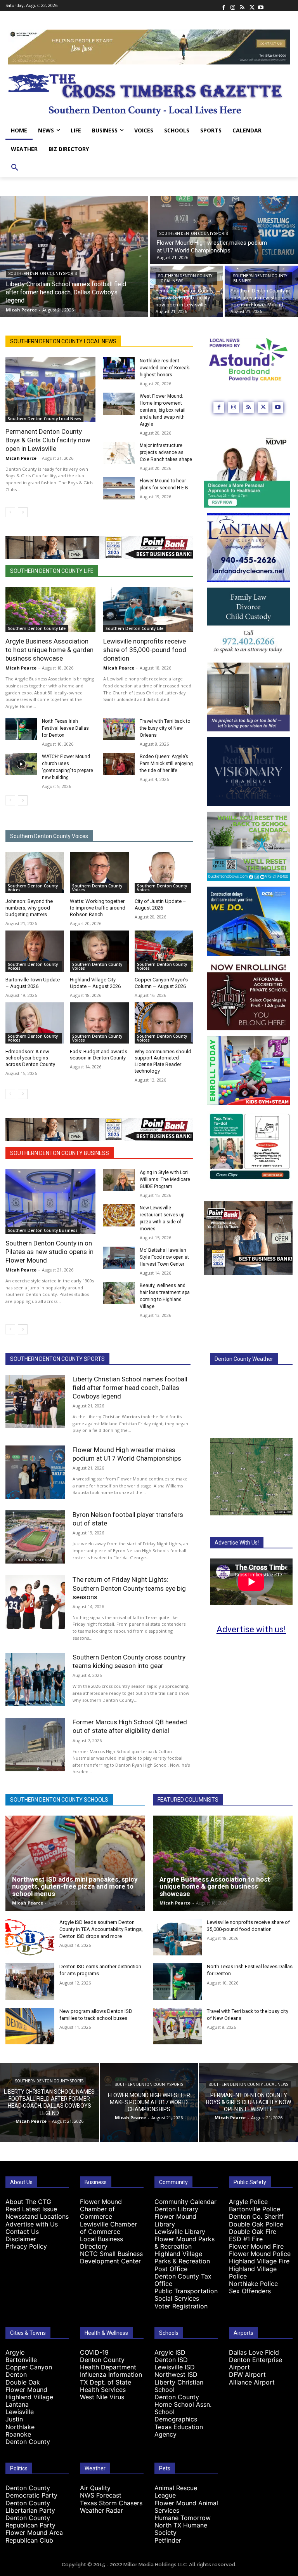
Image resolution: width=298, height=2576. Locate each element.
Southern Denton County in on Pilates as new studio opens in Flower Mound (49, 1252)
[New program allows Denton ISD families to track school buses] (30, 2026)
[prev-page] (10, 512)
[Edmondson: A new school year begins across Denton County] (35, 1023)
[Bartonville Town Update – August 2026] (35, 951)
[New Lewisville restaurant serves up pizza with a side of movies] (119, 1215)
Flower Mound (26, 2390)
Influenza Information (111, 2374)
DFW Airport (247, 2374)
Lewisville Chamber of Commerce (108, 2228)
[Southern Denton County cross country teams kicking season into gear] (35, 1679)
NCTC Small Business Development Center (111, 2257)
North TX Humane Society (181, 2529)
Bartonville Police (255, 2209)
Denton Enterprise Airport (256, 2363)
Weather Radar (101, 2510)
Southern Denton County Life (52, 571)
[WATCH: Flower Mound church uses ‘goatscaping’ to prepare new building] (21, 764)
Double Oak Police (256, 2224)
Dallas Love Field (254, 2352)
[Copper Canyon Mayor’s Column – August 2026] (164, 951)
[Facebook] (223, 5)
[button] (15, 168)
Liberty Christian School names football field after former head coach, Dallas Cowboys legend (130, 1388)
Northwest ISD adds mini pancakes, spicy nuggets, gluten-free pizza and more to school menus (75, 1886)
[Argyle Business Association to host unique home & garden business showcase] (50, 609)
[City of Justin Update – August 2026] (164, 873)
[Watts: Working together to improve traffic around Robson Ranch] (99, 873)
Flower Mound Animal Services (186, 2507)
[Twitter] (251, 5)
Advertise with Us (32, 2224)
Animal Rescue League (176, 2492)
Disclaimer (21, 2239)
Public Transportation (186, 2291)
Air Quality (95, 2488)
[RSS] (242, 5)
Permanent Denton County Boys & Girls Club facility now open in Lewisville (48, 440)
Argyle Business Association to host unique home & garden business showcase (49, 650)
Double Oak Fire (253, 2232)
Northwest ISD (176, 2374)
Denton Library (176, 2209)
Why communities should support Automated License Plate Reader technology (163, 1061)
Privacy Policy (26, 2246)
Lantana (17, 2404)
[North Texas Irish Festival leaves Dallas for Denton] (21, 729)
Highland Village (29, 2397)
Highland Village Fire (259, 2261)
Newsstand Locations (37, 2216)
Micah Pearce (21, 458)
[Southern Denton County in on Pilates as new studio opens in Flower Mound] (261, 291)
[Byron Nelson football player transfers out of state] (35, 1537)
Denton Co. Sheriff (256, 2216)
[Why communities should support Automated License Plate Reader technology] (164, 1023)
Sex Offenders (250, 2291)
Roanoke (18, 2434)
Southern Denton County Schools (59, 1800)
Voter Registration (181, 2306)
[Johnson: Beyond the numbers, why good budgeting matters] (35, 873)
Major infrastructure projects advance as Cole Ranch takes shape (166, 452)
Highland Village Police (253, 2272)
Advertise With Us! (237, 1543)
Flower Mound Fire (256, 2246)
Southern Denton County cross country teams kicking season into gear (129, 1661)
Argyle (15, 2352)
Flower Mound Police (260, 2254)
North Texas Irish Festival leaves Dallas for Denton (65, 728)
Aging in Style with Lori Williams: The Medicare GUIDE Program (165, 1179)
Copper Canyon (29, 2367)
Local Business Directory (101, 2243)
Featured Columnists (188, 1800)
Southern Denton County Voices (49, 836)
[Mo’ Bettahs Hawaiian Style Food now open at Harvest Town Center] (119, 1258)
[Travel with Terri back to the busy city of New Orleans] (119, 729)
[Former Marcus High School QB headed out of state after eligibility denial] (35, 1744)
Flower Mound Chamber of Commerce (101, 2209)
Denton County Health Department (108, 2363)
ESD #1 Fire (246, 2239)
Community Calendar (185, 2202)
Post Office (171, 2269)
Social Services (177, 2298)
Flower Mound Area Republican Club (34, 2536)
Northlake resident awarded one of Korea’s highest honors (165, 368)
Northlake (20, 2427)
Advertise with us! (251, 1629)
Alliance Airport (252, 2382)
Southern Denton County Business (260, 278)
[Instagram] (233, 5)
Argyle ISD (170, 2352)
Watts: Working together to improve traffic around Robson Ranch (98, 908)
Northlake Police (253, 2284)
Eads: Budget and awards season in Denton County (99, 1055)
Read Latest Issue (31, 2209)
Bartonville (21, 2360)
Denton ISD (171, 2360)
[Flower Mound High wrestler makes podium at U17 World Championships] (35, 1472)
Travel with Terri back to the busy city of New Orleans (165, 728)
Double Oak (23, 2382)
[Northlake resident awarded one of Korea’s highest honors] (119, 368)
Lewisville (20, 2412)
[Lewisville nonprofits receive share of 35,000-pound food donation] (148, 609)
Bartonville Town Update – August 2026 (33, 983)
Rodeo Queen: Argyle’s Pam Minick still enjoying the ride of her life (166, 764)
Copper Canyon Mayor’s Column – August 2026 (161, 983)
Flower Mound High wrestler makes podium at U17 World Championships (127, 1454)
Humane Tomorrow (183, 2518)
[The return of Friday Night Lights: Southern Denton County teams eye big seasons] (35, 1602)
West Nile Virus (102, 2397)
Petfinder (168, 2540)
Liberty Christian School (179, 2386)
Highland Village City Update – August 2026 (95, 983)
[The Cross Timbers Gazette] (149, 93)
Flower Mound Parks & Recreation (185, 2243)
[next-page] (23, 512)
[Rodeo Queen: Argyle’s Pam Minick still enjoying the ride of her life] (119, 764)
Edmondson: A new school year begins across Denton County (30, 1058)
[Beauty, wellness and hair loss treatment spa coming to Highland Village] (119, 1293)
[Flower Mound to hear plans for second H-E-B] (119, 488)
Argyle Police (248, 2202)
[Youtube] (261, 5)
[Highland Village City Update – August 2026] (99, 951)
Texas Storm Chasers (111, 2503)
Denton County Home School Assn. (183, 2401)
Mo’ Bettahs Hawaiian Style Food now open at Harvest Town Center (164, 1257)
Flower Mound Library (175, 2220)
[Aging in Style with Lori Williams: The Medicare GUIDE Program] (119, 1180)
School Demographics (176, 2415)
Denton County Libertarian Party (30, 2507)
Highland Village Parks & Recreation (182, 2257)
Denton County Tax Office (183, 2280)
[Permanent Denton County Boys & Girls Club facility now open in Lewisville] (186, 291)
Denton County (28, 2442)
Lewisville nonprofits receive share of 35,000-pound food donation (145, 650)
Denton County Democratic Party (31, 2492)
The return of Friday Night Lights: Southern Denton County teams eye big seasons (129, 1588)
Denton (16, 2374)
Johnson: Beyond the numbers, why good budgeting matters (29, 908)
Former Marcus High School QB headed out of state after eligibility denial (130, 1726)
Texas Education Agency (179, 2431)
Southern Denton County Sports (43, 274)
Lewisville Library (180, 2232)
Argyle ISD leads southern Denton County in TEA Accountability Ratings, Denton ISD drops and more (101, 1929)
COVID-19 (94, 2352)
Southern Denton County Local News (185, 278)
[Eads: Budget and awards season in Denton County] (99, 1023)
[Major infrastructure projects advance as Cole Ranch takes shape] (119, 453)
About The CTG (28, 2202)
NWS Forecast (101, 2495)
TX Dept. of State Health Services (106, 2386)
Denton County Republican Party (30, 2521)
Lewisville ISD (175, 2367)
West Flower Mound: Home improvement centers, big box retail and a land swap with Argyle (163, 410)
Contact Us (22, 2232)
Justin (14, 2419)
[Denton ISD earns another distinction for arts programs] (30, 1982)
